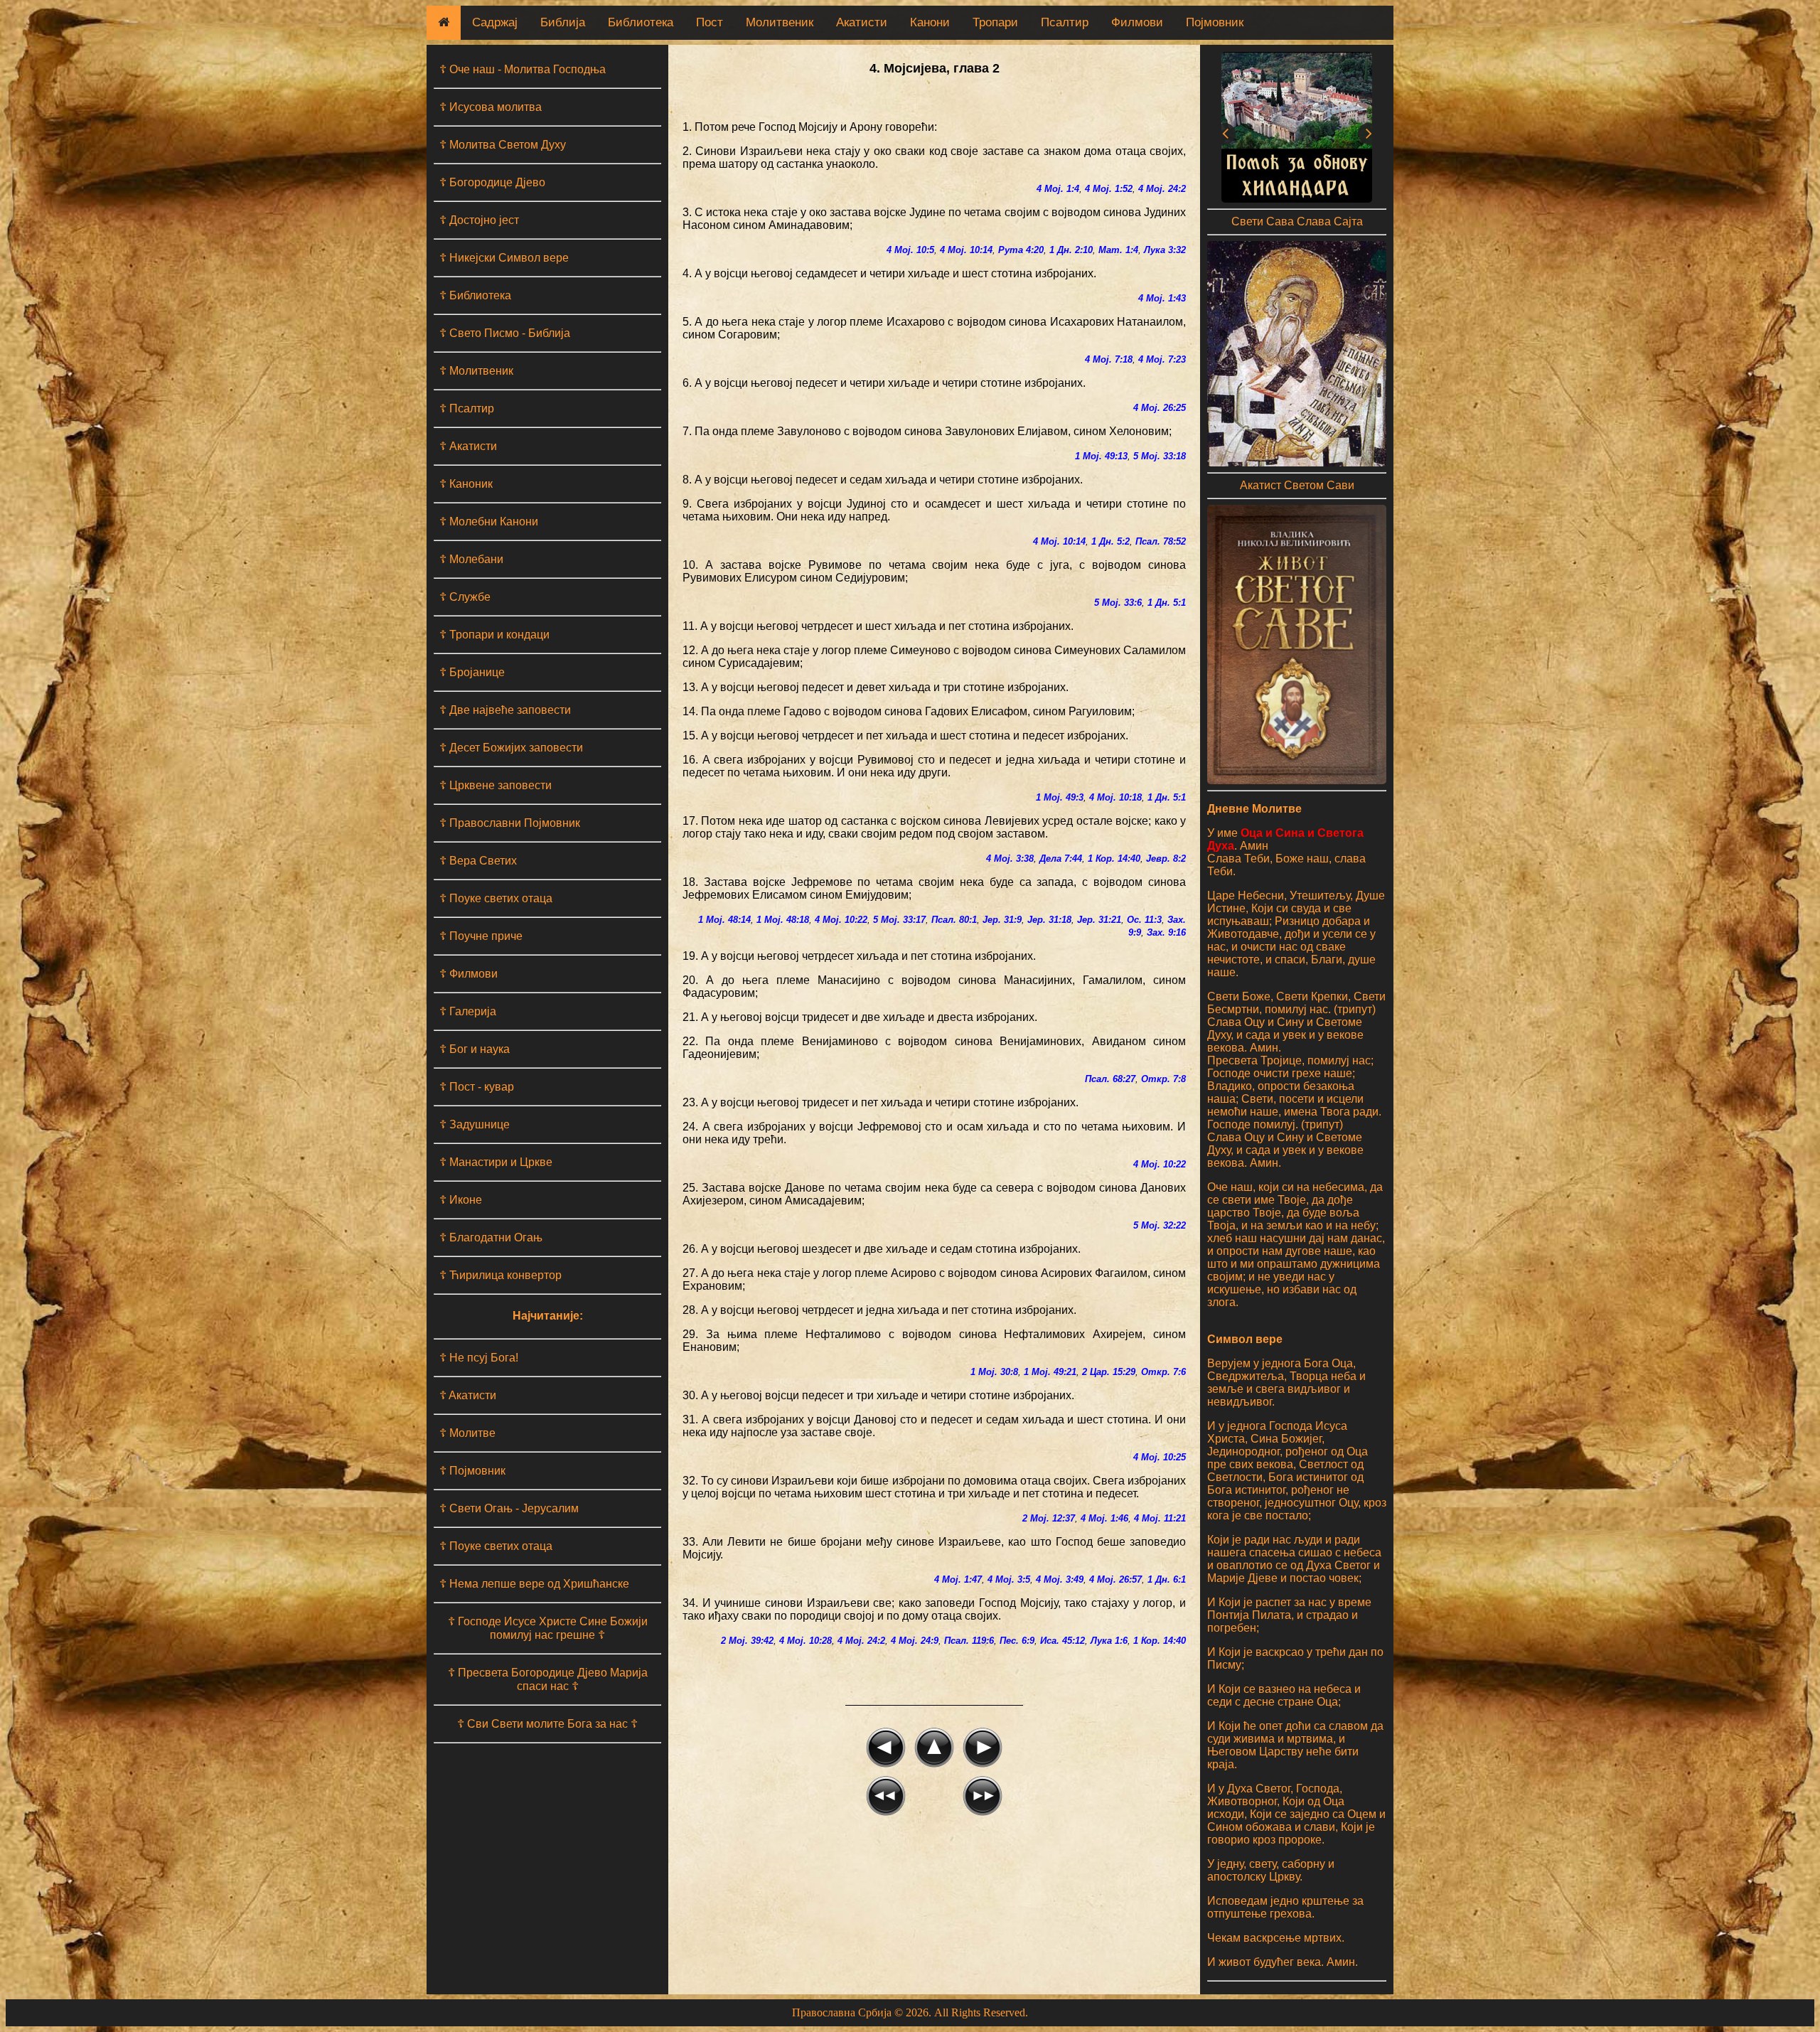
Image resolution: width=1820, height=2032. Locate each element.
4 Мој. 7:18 (1109, 359)
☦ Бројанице (472, 672)
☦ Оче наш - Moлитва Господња (523, 69)
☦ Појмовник (472, 1471)
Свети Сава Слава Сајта (1297, 221)
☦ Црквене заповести (496, 785)
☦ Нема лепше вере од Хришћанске (534, 1584)
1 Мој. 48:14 (724, 920)
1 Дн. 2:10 (1071, 250)
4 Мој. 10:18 (1115, 797)
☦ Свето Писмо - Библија (505, 333)
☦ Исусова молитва (491, 107)
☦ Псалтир (467, 408)
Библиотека (641, 22)
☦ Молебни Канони (489, 522)
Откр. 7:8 (1163, 1079)
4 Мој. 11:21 (1160, 1518)
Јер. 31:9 (1002, 920)
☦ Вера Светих (478, 861)
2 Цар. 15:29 (1109, 1372)
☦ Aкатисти (468, 1395)
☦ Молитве (467, 1433)
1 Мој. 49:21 (1050, 1372)
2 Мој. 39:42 (747, 1641)
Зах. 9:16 (1166, 932)
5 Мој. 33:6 (1118, 603)
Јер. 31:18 (1049, 920)
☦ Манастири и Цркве (496, 1162)
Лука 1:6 (1109, 1641)
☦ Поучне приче (481, 936)
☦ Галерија (468, 1011)
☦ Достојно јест (479, 220)
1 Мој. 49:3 (1060, 797)
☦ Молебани (471, 559)
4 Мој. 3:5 (1009, 1579)
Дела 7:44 (1061, 859)
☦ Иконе (461, 1200)
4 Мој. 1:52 (1109, 189)
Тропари (995, 22)
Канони (930, 22)
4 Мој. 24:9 (915, 1641)
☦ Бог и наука (475, 1049)
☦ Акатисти (468, 446)
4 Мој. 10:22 (841, 920)
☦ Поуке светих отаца (496, 898)
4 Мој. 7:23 (1162, 359)
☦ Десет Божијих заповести (511, 748)
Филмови (1137, 22)
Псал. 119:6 (969, 1641)
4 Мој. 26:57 (1115, 1579)
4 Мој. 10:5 (910, 250)
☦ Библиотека (475, 295)
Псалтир (1065, 22)
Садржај (495, 22)
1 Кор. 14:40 (1114, 859)
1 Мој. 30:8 (994, 1372)
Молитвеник (780, 22)
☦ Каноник (466, 484)
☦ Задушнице (475, 1124)
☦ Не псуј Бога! (479, 1358)
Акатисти (862, 22)
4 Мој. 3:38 (1010, 859)
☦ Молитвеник (476, 371)
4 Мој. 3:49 (1060, 1579)
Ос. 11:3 (1144, 920)
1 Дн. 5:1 (1167, 603)
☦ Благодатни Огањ (491, 1237)
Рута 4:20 (1021, 250)
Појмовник (1215, 22)
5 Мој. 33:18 (1160, 456)
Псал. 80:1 (954, 920)
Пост (710, 22)
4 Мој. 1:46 (1104, 1518)
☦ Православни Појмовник (510, 823)
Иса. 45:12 (1062, 1641)
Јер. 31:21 (1099, 920)
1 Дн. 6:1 (1167, 1579)
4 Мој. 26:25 (1160, 408)
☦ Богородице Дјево (492, 182)
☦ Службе (465, 597)
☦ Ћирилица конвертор (500, 1275)
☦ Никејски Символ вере (504, 258)
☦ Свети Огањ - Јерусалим (509, 1508)
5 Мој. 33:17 (899, 920)
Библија (563, 22)
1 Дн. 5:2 (1110, 541)
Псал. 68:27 (1110, 1079)
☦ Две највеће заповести (505, 710)
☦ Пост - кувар (477, 1087)
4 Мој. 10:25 (1160, 1457)
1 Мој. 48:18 (783, 920)
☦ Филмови (469, 974)
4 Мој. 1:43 (1162, 298)
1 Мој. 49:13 (1101, 456)
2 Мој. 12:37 (1049, 1518)
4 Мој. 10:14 (966, 250)
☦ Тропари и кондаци (494, 635)
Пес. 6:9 (1017, 1641)
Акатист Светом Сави (1297, 485)
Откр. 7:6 (1163, 1372)
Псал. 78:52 (1161, 541)
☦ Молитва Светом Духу (503, 145)
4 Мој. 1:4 (1058, 189)
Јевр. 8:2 (1166, 859)
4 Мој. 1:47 (958, 1579)
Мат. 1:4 (1118, 250)
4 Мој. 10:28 (805, 1641)
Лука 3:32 (1165, 250)
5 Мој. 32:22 (1160, 1225)
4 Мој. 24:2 (1162, 189)
